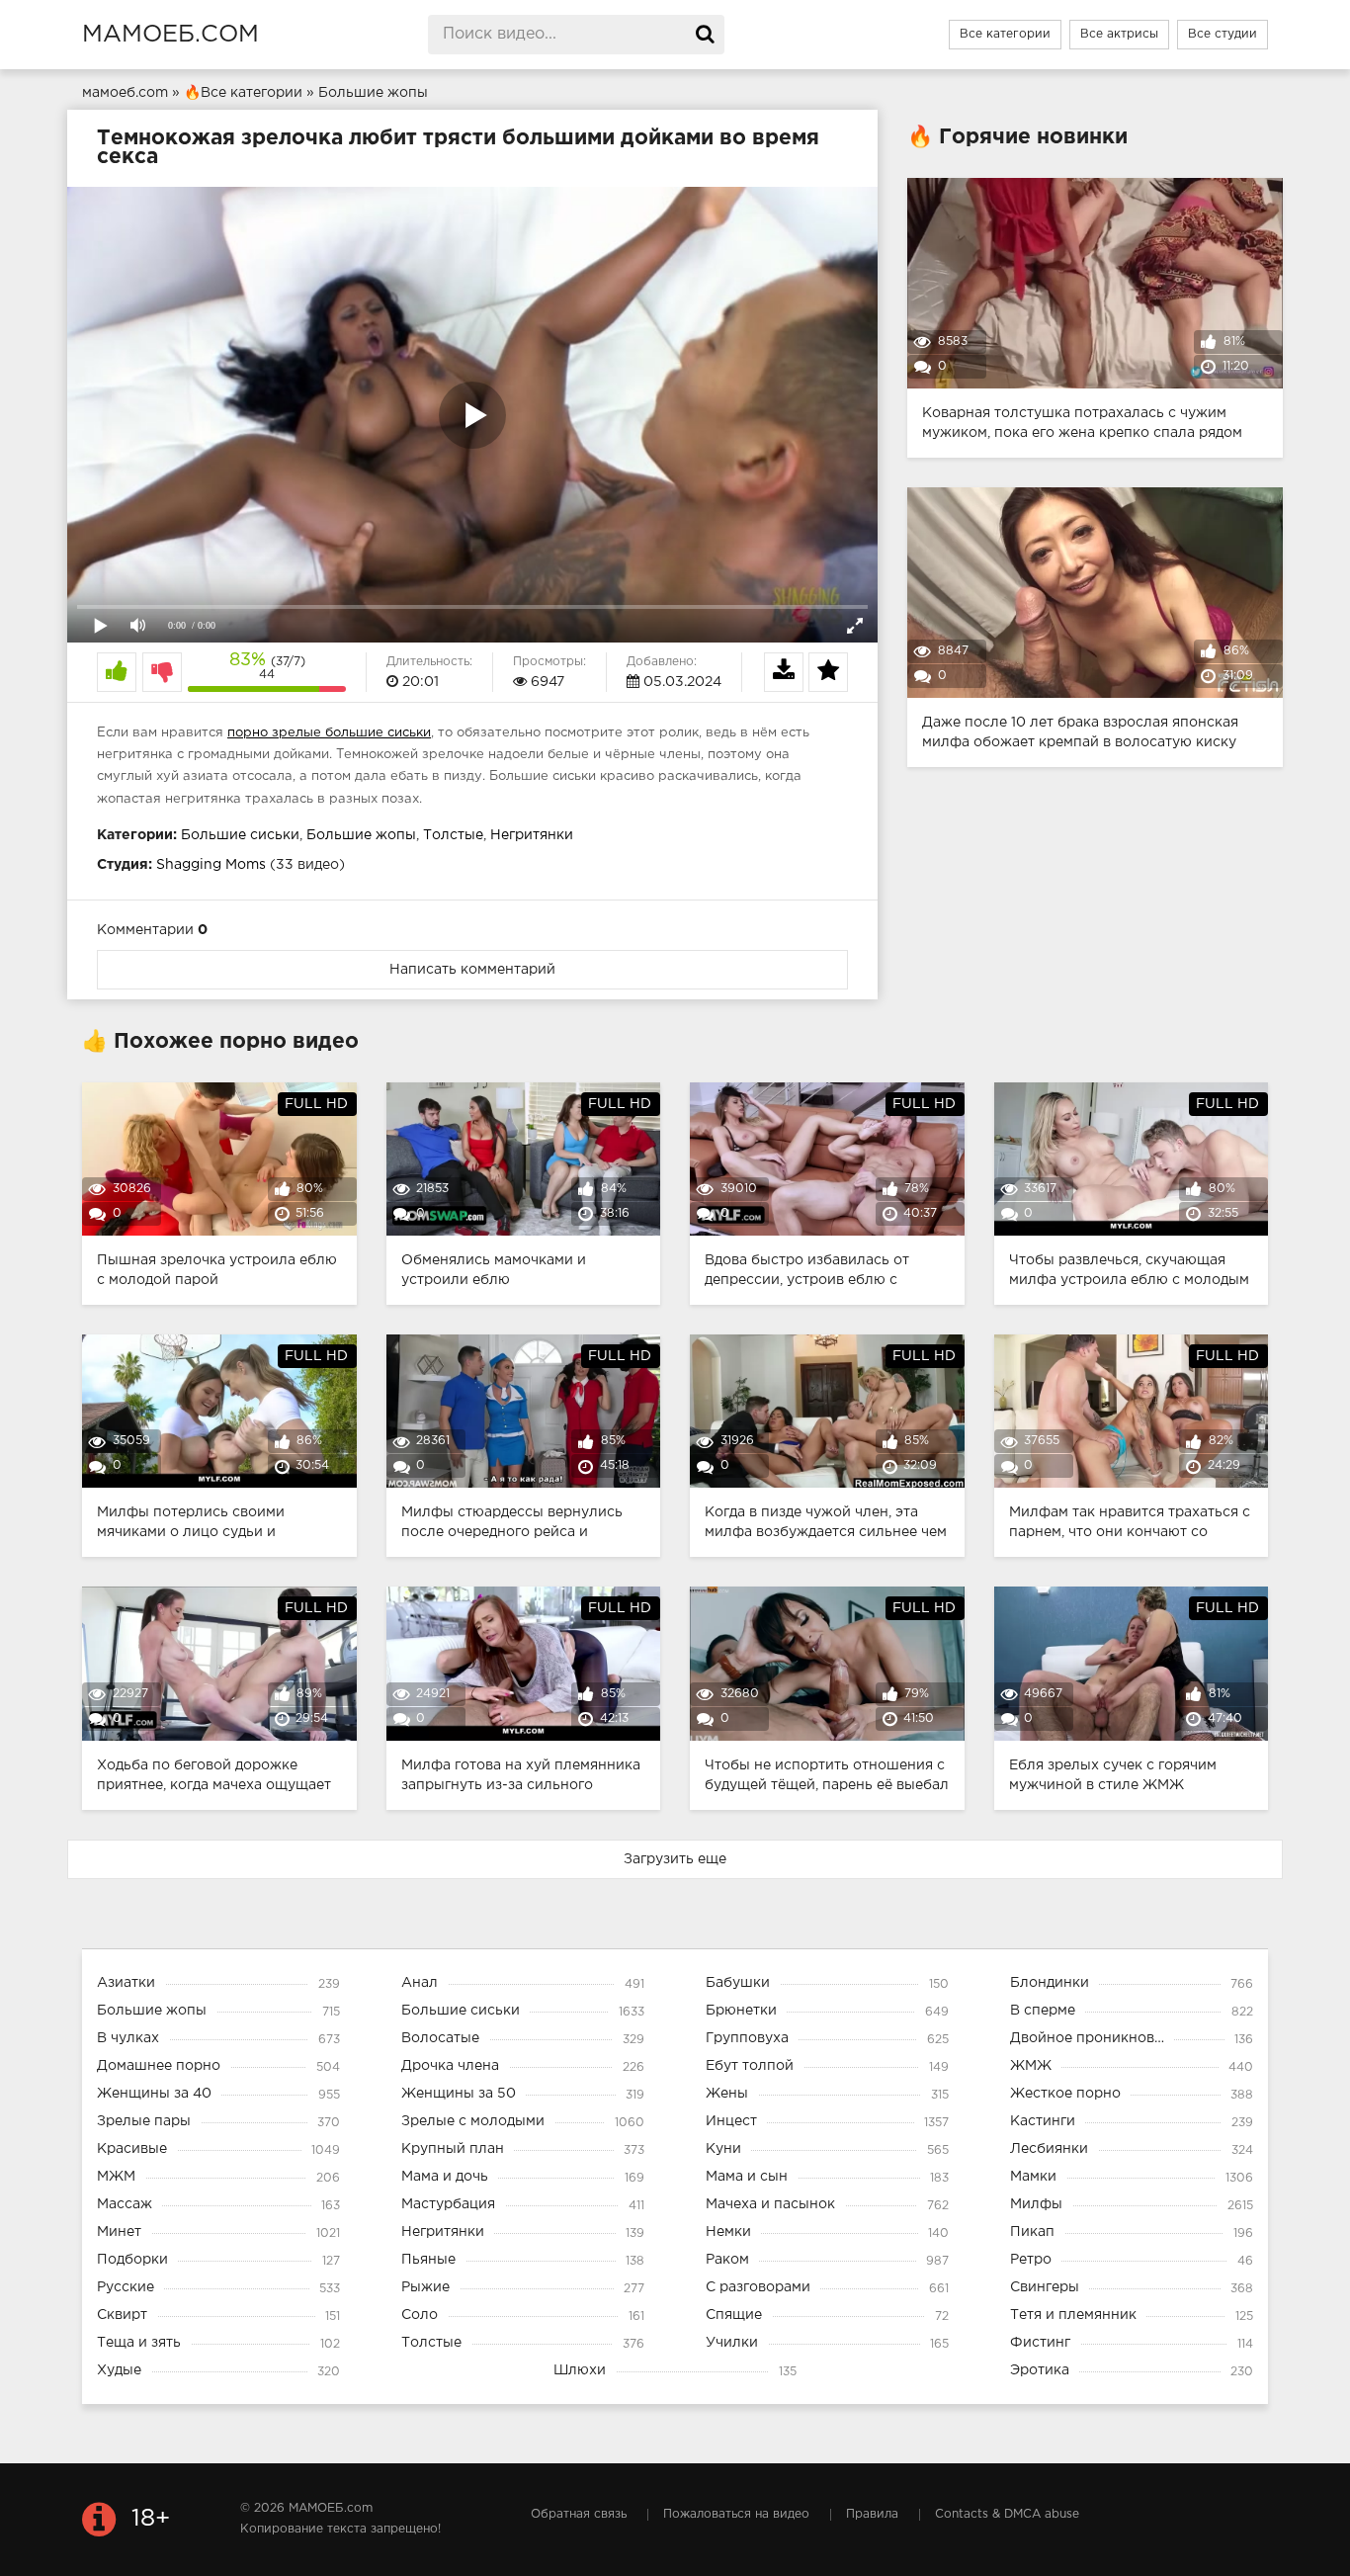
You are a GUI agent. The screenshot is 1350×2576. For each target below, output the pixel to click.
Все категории (1005, 34)
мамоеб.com (170, 35)
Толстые (453, 835)
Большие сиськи (240, 835)
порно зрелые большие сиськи (329, 733)
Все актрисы (1119, 34)
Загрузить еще (675, 1859)
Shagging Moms (211, 865)
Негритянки (532, 835)
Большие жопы (361, 835)
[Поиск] (705, 35)
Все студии (1223, 34)
